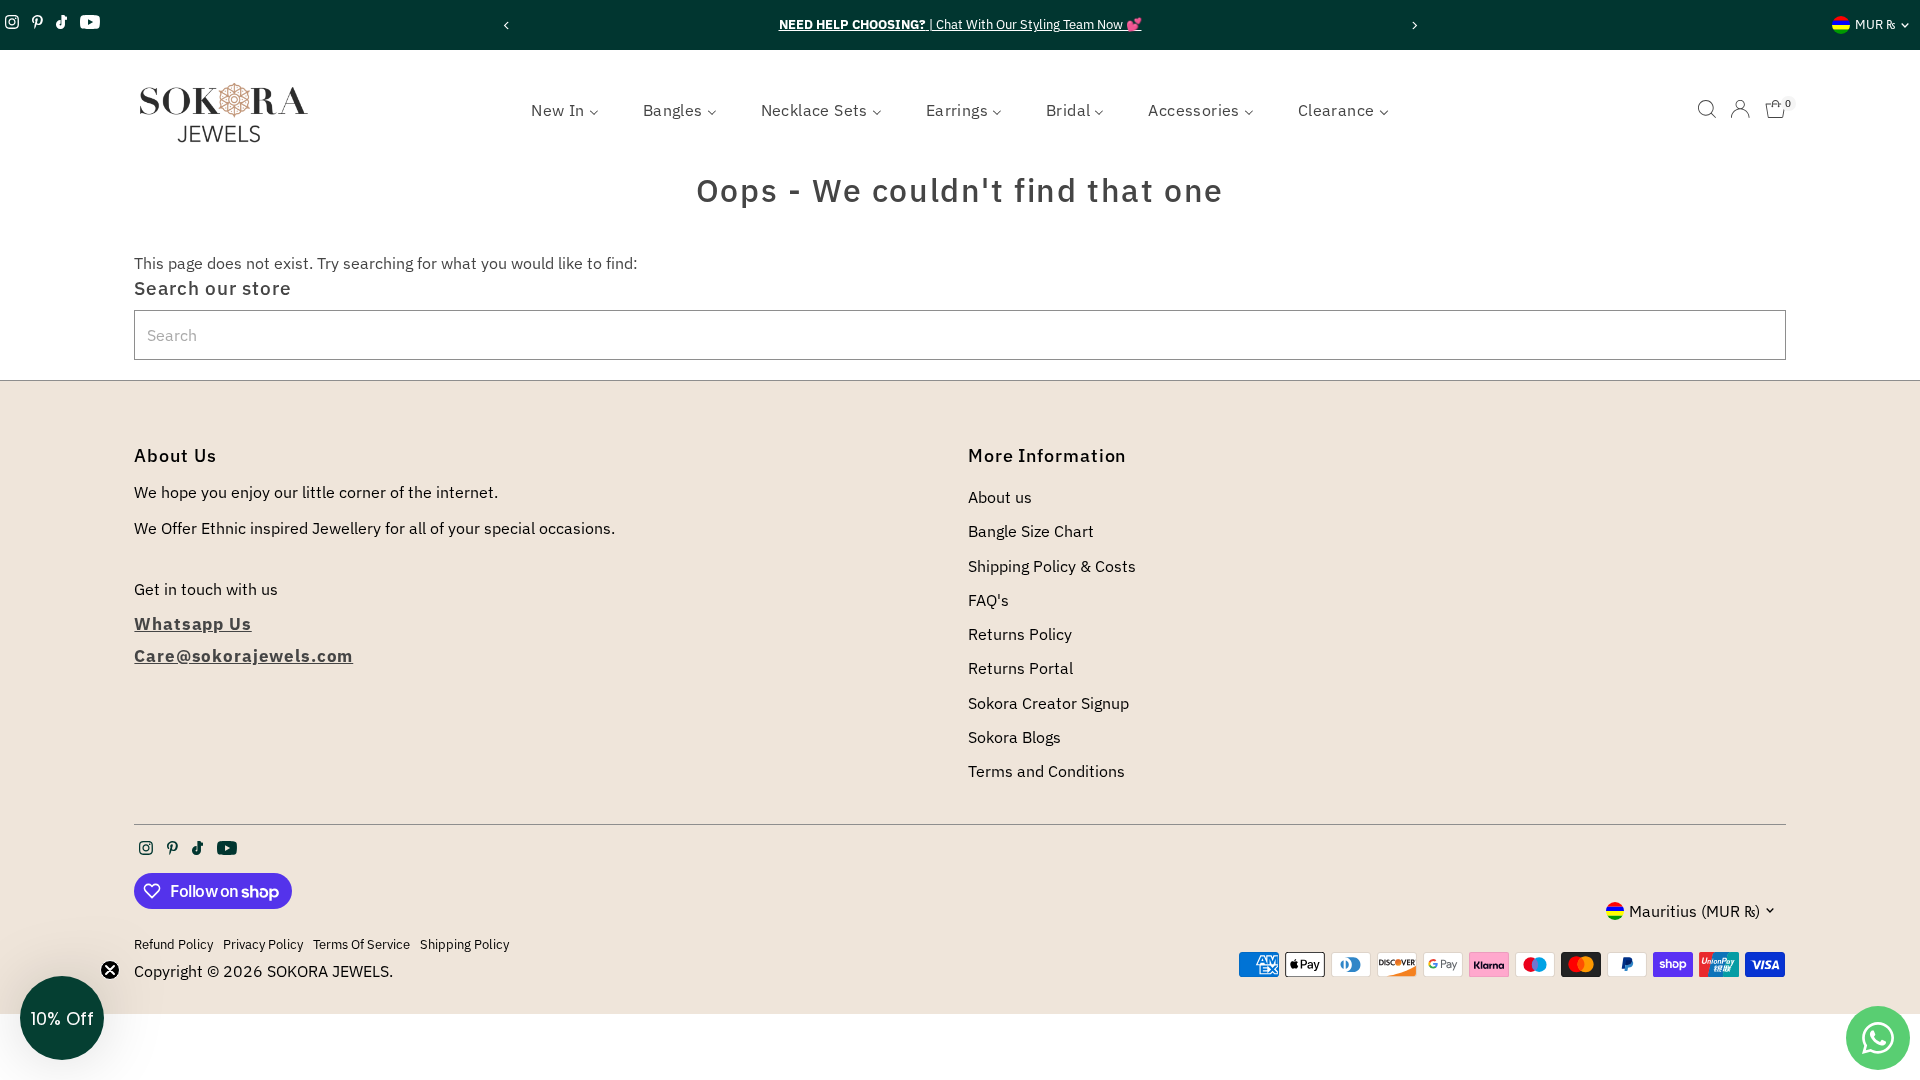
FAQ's (988, 600)
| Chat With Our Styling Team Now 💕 (960, 24)
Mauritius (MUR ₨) (1694, 911)
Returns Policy (1020, 634)
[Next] (1413, 25)
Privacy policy (263, 944)
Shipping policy (464, 944)
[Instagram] (12, 25)
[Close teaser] (110, 970)
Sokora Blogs (1014, 737)
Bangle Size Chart (1031, 531)
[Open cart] (1775, 109)
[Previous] (506, 25)
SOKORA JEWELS (328, 971)
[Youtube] (90, 25)
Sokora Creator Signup (1048, 703)
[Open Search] (1707, 109)
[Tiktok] (61, 25)
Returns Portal (1020, 668)
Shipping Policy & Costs (1052, 566)
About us (1000, 497)
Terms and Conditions (1046, 771)
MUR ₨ (1875, 24)
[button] (62, 1018)
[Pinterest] (37, 25)
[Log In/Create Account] (1740, 109)
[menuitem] (564, 109)
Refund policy (173, 944)
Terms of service (361, 944)
